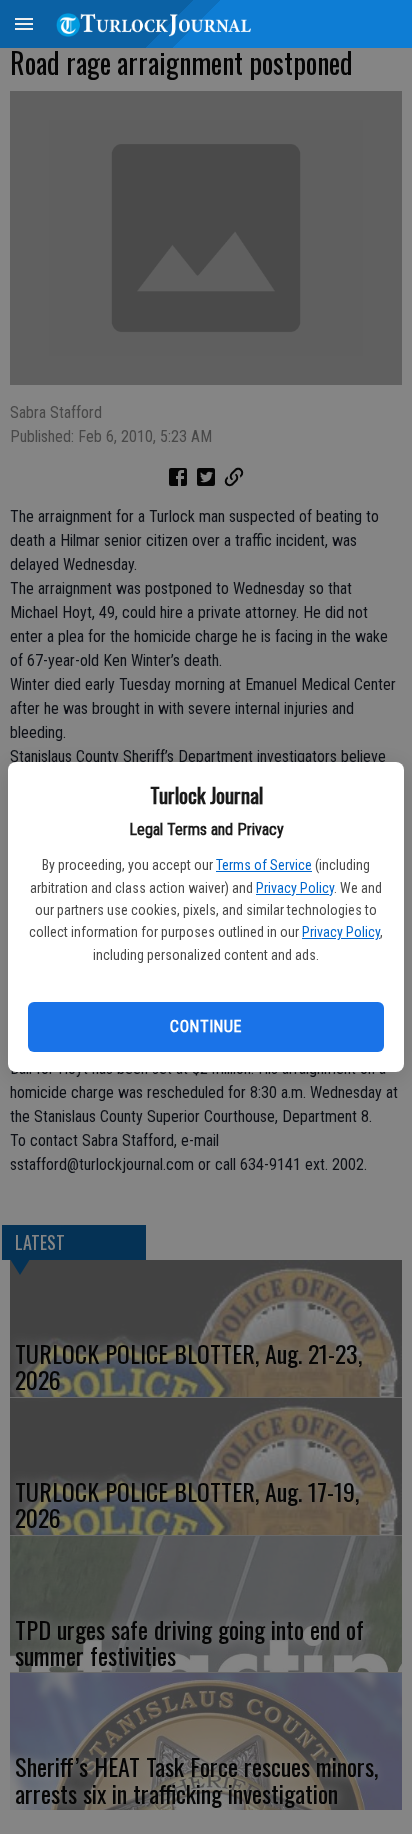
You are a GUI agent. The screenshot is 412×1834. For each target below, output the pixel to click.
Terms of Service (264, 865)
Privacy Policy (295, 888)
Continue (205, 1026)
